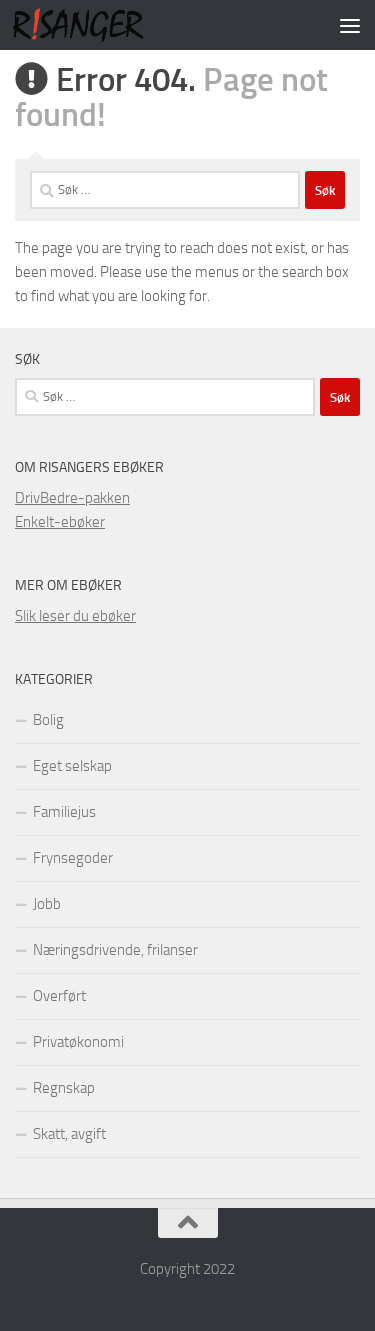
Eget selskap (72, 766)
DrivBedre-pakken (72, 498)
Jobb (47, 904)
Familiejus (64, 812)
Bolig (48, 720)
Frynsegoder (73, 858)
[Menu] (350, 25)
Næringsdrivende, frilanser (115, 950)
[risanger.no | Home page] (100, 25)
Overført (59, 996)
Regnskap (64, 1088)
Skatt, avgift (69, 1134)
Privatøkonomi (78, 1042)
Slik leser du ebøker (75, 616)
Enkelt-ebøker (60, 522)
